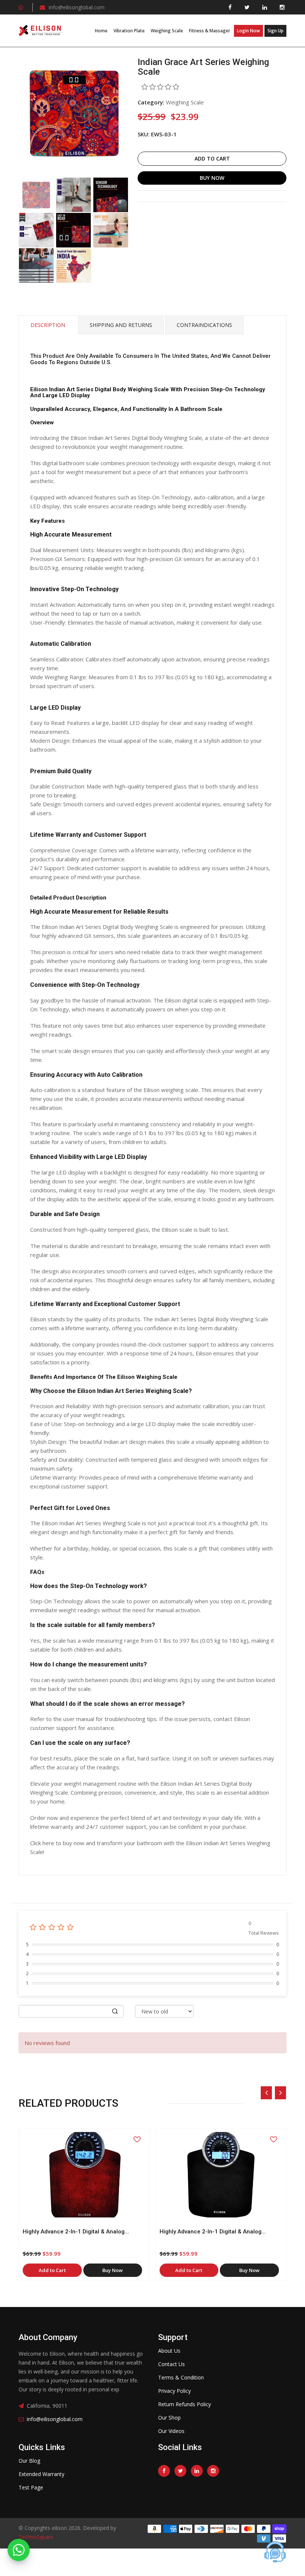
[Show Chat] (275, 2552)
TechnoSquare (36, 2537)
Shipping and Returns (121, 325)
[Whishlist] (137, 2139)
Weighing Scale (167, 31)
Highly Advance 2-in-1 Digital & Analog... (76, 2232)
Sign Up (275, 31)
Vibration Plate (129, 31)
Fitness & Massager (210, 31)
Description (48, 325)
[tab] (36, 195)
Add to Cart (212, 158)
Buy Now (212, 178)
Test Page (31, 2487)
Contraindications (204, 325)
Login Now (248, 31)
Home (101, 31)
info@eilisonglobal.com (77, 7)
